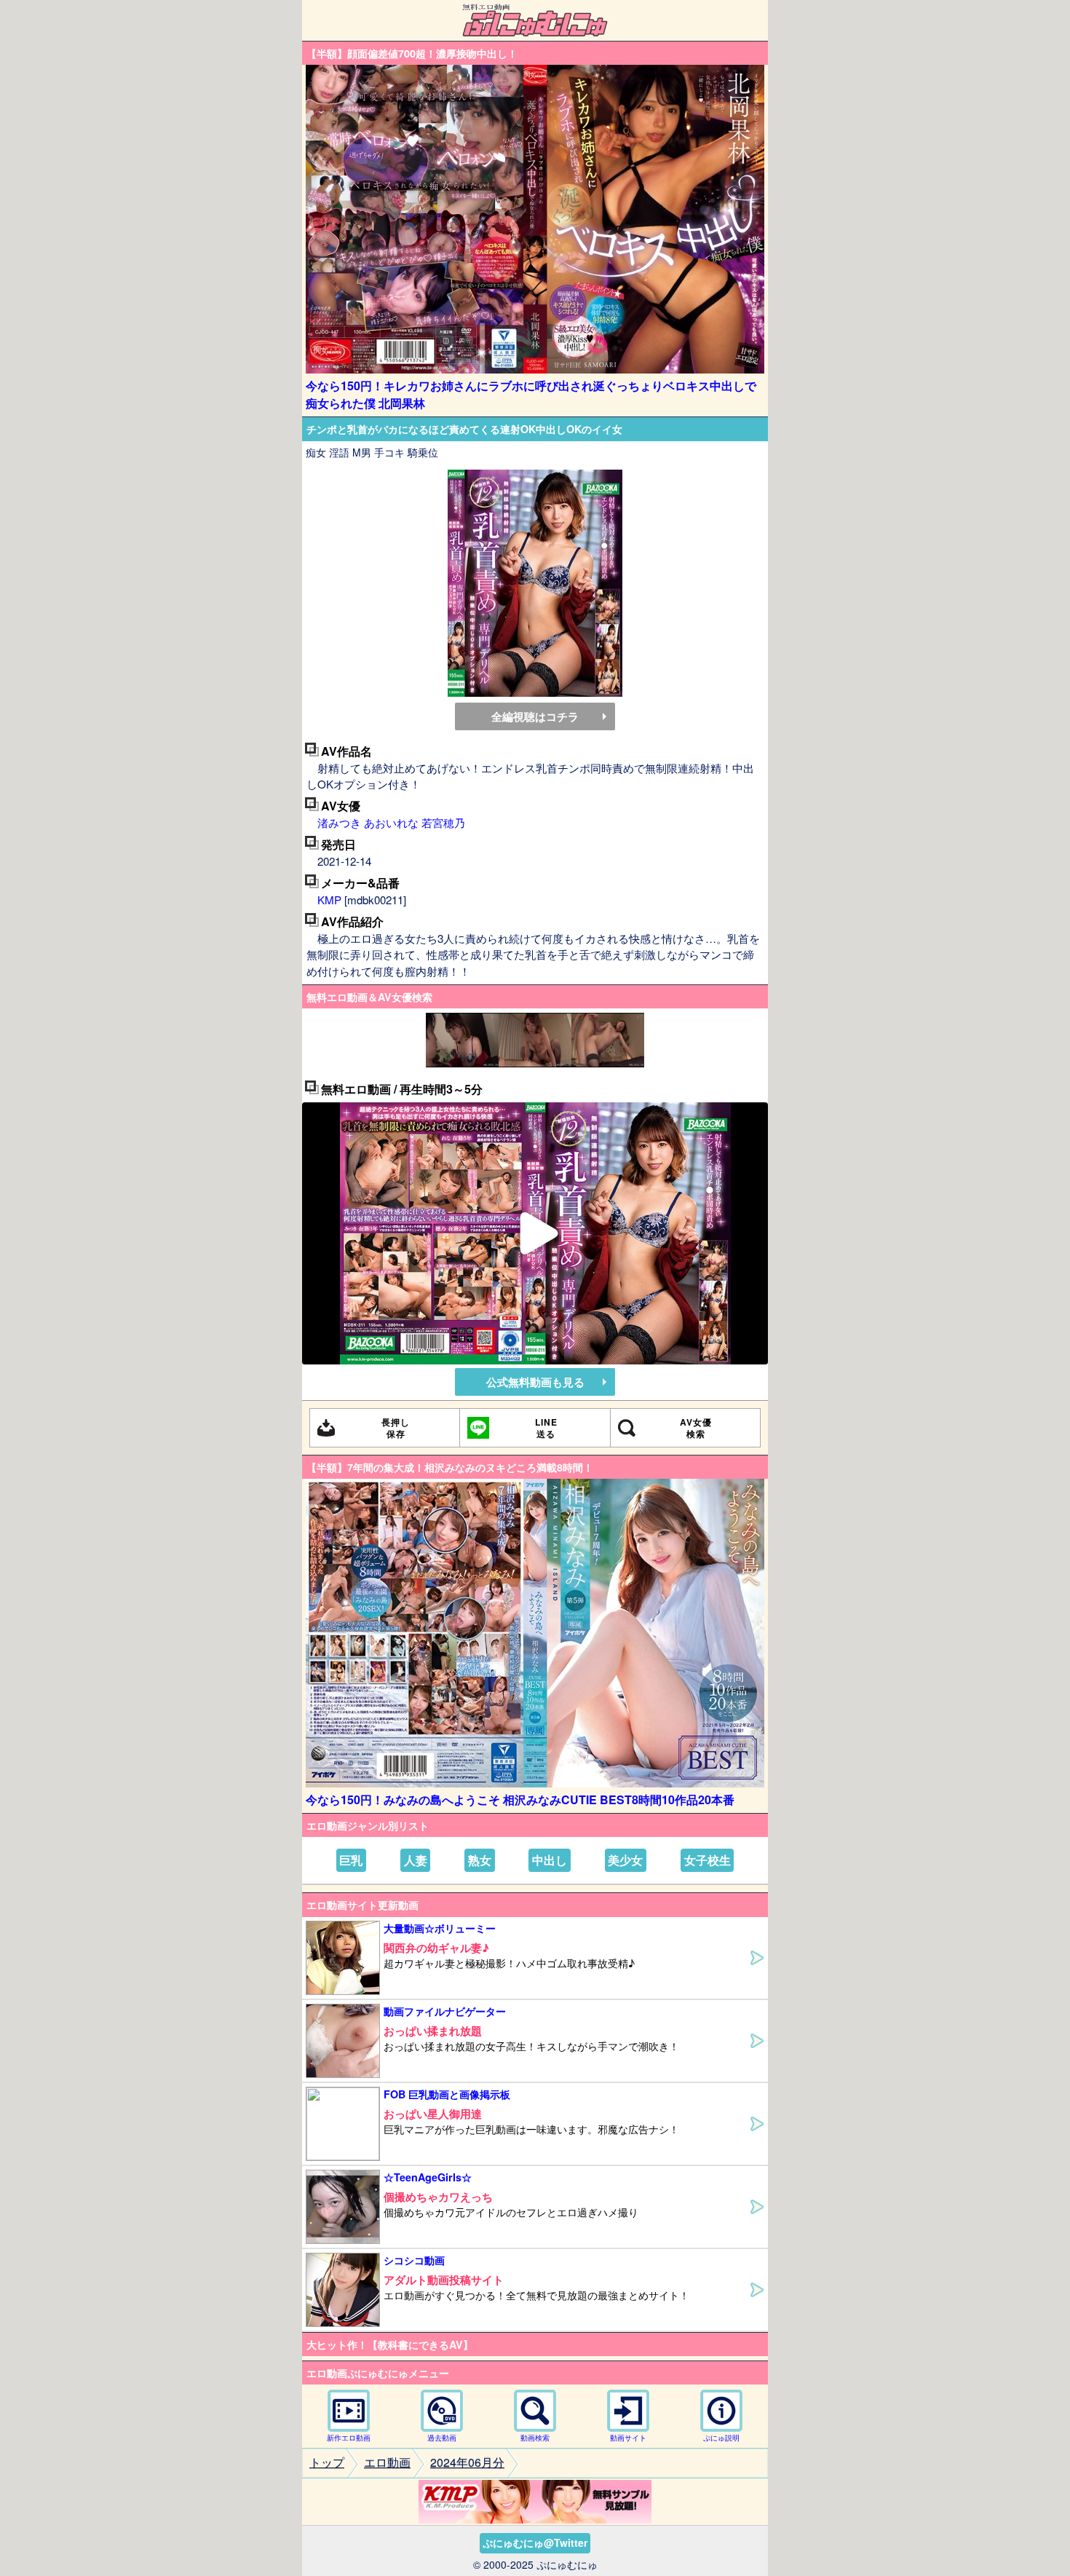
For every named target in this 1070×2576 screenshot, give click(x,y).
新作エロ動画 (349, 2438)
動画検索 (535, 2438)
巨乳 (351, 1860)
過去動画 (442, 2438)
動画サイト (628, 2438)
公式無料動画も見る (535, 1382)
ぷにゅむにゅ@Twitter (535, 2543)
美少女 (625, 1860)
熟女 (480, 1860)
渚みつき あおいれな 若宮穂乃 (391, 822)
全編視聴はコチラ (535, 716)
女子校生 (708, 1860)
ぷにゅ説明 (721, 2438)
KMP (329, 900)
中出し (550, 1860)
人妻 (416, 1860)
